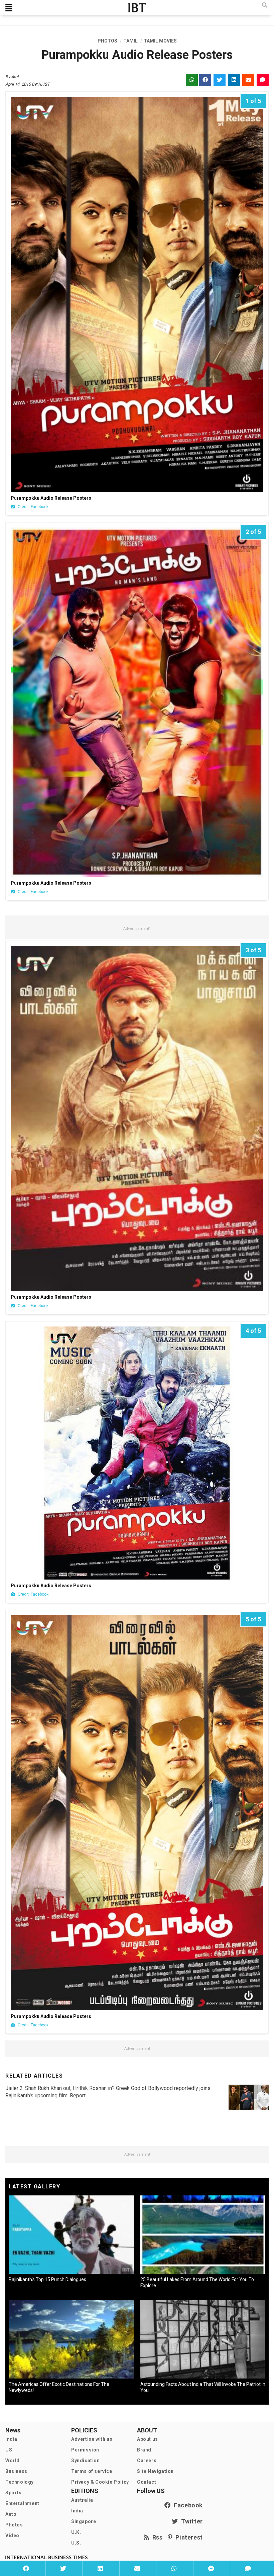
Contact (147, 2482)
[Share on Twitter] (63, 2568)
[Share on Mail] (137, 2568)
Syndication (86, 2461)
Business (16, 2471)
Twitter (190, 2521)
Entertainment (22, 2503)
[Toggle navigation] (9, 8)
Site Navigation (155, 2471)
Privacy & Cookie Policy (100, 2482)
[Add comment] (248, 2568)
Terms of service (92, 2471)
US (9, 2450)
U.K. (76, 2532)
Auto (11, 2514)
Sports (14, 2493)
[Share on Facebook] (26, 2568)
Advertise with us (92, 2439)
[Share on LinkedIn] (100, 2568)
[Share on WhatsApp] (174, 2568)
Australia (82, 2500)
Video (12, 2535)
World (13, 2461)
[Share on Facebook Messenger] (211, 2568)
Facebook (187, 2505)
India (11, 2439)
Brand (144, 2450)
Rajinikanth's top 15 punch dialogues (47, 2279)
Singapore (84, 2521)
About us (148, 2439)
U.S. (76, 2543)
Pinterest (188, 2537)
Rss (156, 2537)
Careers (147, 2461)
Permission (85, 2450)
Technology (20, 2482)
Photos (14, 2525)
